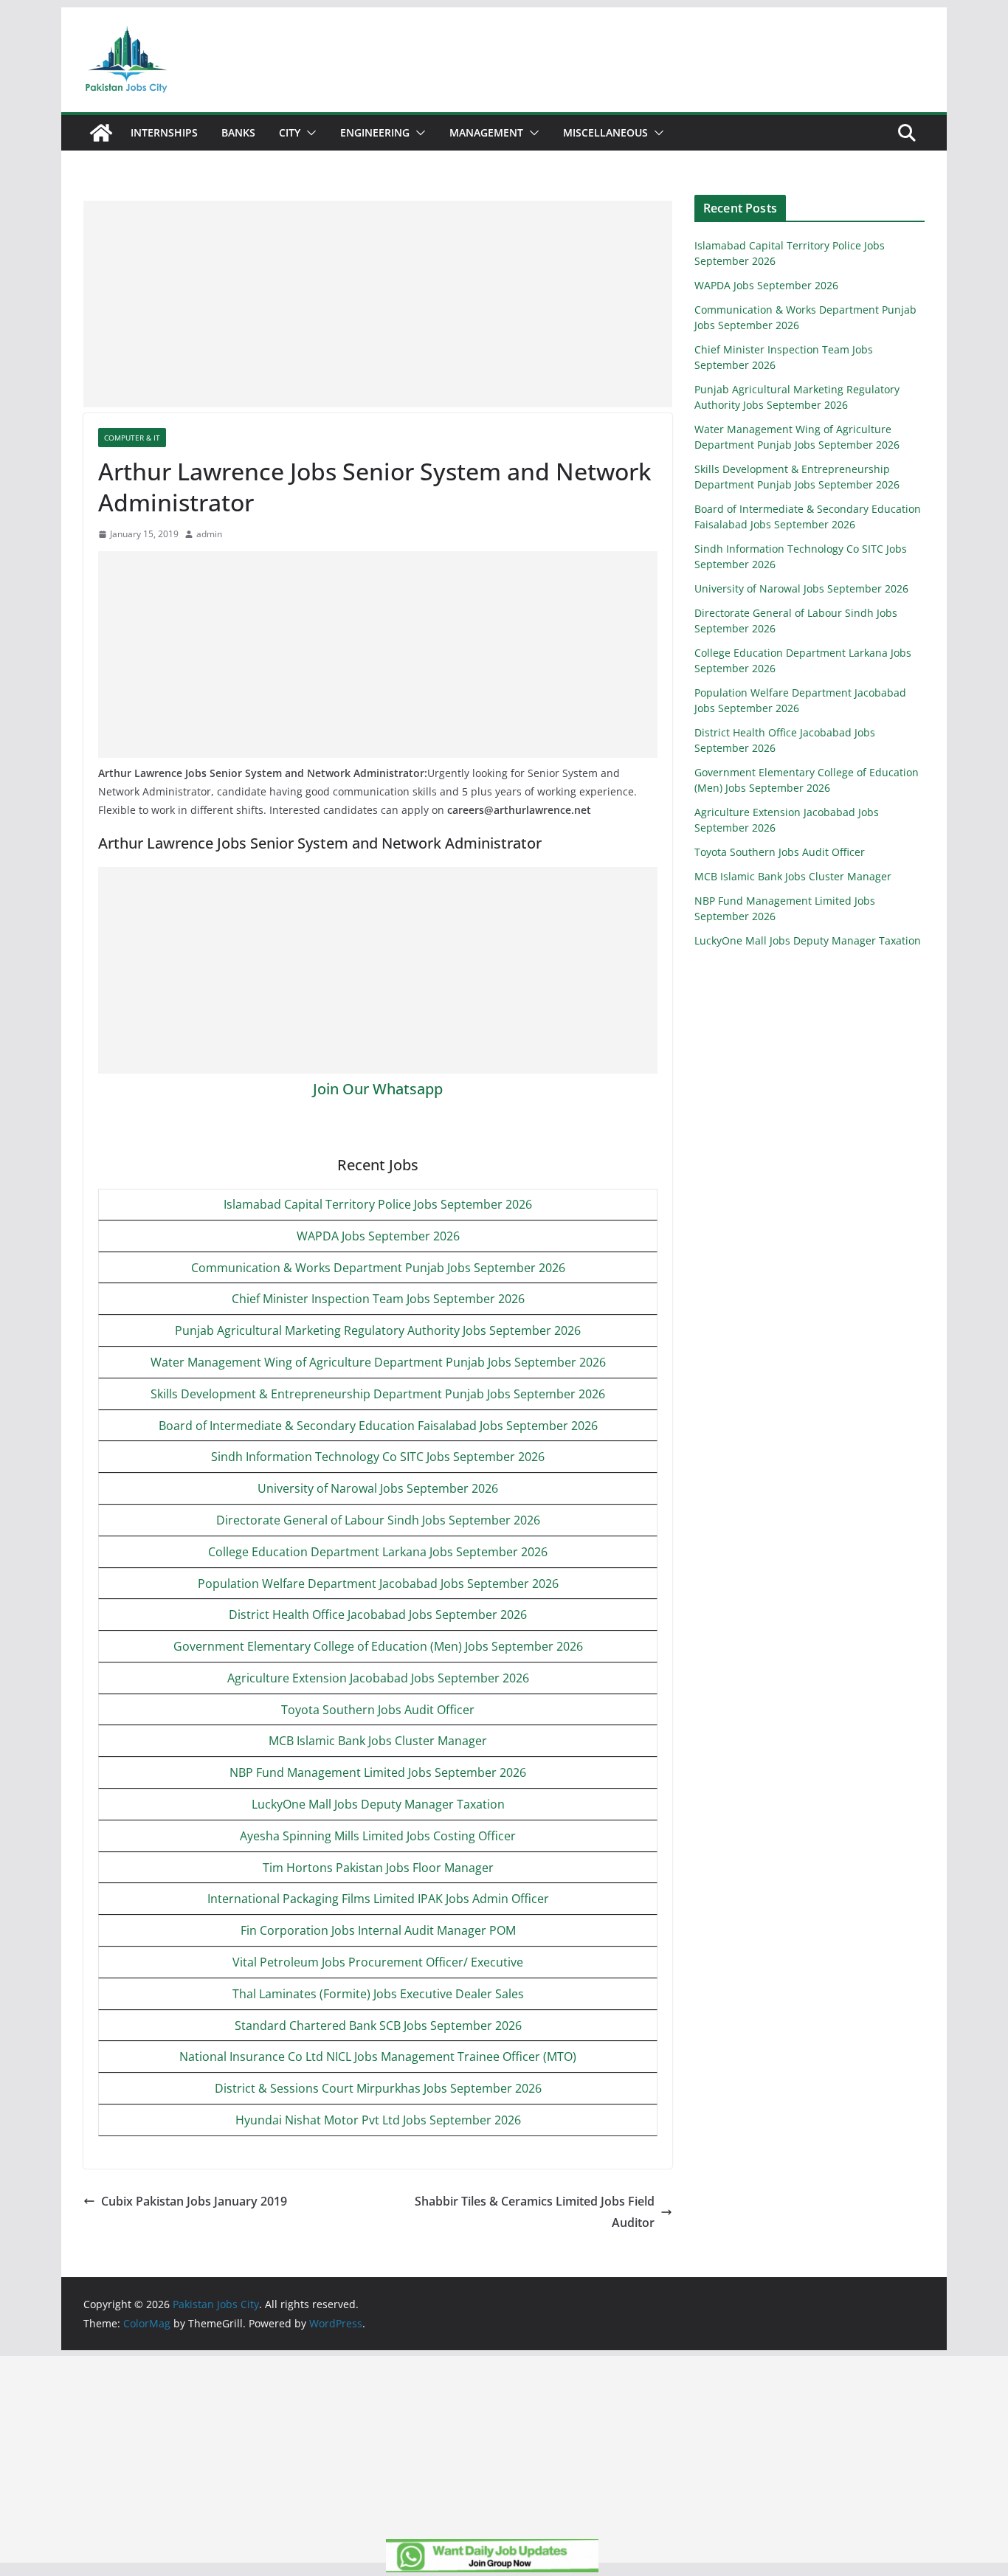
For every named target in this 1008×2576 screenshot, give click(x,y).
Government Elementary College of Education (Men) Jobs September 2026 (378, 1646)
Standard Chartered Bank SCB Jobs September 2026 (378, 2026)
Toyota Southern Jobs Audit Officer (378, 1710)
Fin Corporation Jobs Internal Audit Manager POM (378, 1930)
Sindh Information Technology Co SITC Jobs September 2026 (378, 1457)
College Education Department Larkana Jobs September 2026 (378, 1552)
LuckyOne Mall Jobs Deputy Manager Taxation (378, 1804)
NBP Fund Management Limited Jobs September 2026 (378, 1772)
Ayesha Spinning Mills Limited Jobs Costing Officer (378, 1836)
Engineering (375, 132)
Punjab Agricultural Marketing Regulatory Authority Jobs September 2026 (378, 1330)
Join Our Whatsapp (378, 1089)
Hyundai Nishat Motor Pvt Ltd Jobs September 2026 (378, 2120)
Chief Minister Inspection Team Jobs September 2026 (378, 1299)
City (290, 132)
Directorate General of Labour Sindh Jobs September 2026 (378, 1520)
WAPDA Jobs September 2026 (378, 1236)
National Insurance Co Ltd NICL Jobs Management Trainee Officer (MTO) (378, 2057)
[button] (308, 133)
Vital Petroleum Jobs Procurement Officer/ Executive (378, 1962)
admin (209, 534)
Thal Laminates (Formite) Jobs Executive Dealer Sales (378, 1994)
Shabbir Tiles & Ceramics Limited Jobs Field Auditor (535, 2212)
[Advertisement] (378, 304)
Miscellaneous (605, 132)
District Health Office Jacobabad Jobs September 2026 (378, 1615)
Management (486, 132)
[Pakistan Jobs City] (101, 133)
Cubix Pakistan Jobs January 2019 (194, 2201)
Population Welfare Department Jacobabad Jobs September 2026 (378, 1584)
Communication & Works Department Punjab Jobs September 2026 (378, 1268)
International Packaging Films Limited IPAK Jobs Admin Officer (378, 1899)
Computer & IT (132, 438)
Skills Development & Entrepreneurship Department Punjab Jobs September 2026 (378, 1394)
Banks (238, 132)
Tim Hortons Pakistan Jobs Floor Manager (378, 1868)
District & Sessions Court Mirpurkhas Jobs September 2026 (378, 2088)
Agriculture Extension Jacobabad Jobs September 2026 (378, 1678)
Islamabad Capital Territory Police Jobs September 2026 (378, 1204)
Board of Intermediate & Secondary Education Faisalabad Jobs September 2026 (378, 1426)
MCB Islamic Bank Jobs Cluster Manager (378, 1741)
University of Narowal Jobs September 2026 (378, 1488)
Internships (164, 132)
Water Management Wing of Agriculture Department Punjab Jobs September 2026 (378, 1362)
